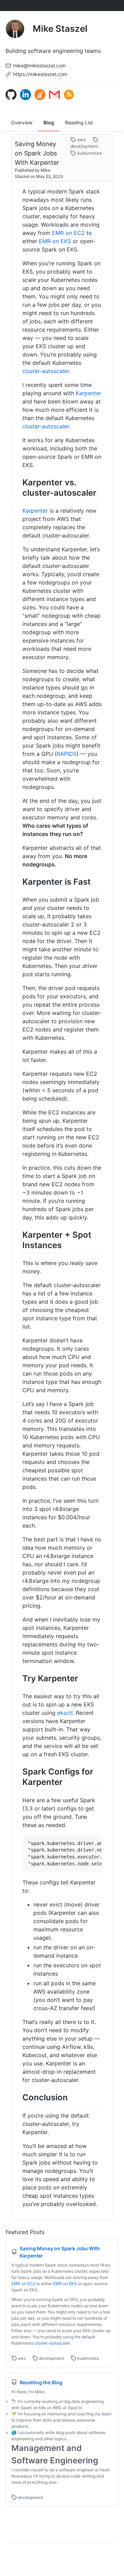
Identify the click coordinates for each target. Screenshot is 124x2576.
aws (81, 140)
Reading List (79, 122)
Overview (22, 122)
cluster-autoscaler (46, 371)
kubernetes (89, 153)
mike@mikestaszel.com (39, 65)
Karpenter (89, 393)
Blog (49, 122)
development (51, 2358)
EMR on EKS (55, 241)
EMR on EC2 (68, 233)
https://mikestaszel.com (40, 74)
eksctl (65, 1713)
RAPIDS (67, 754)
